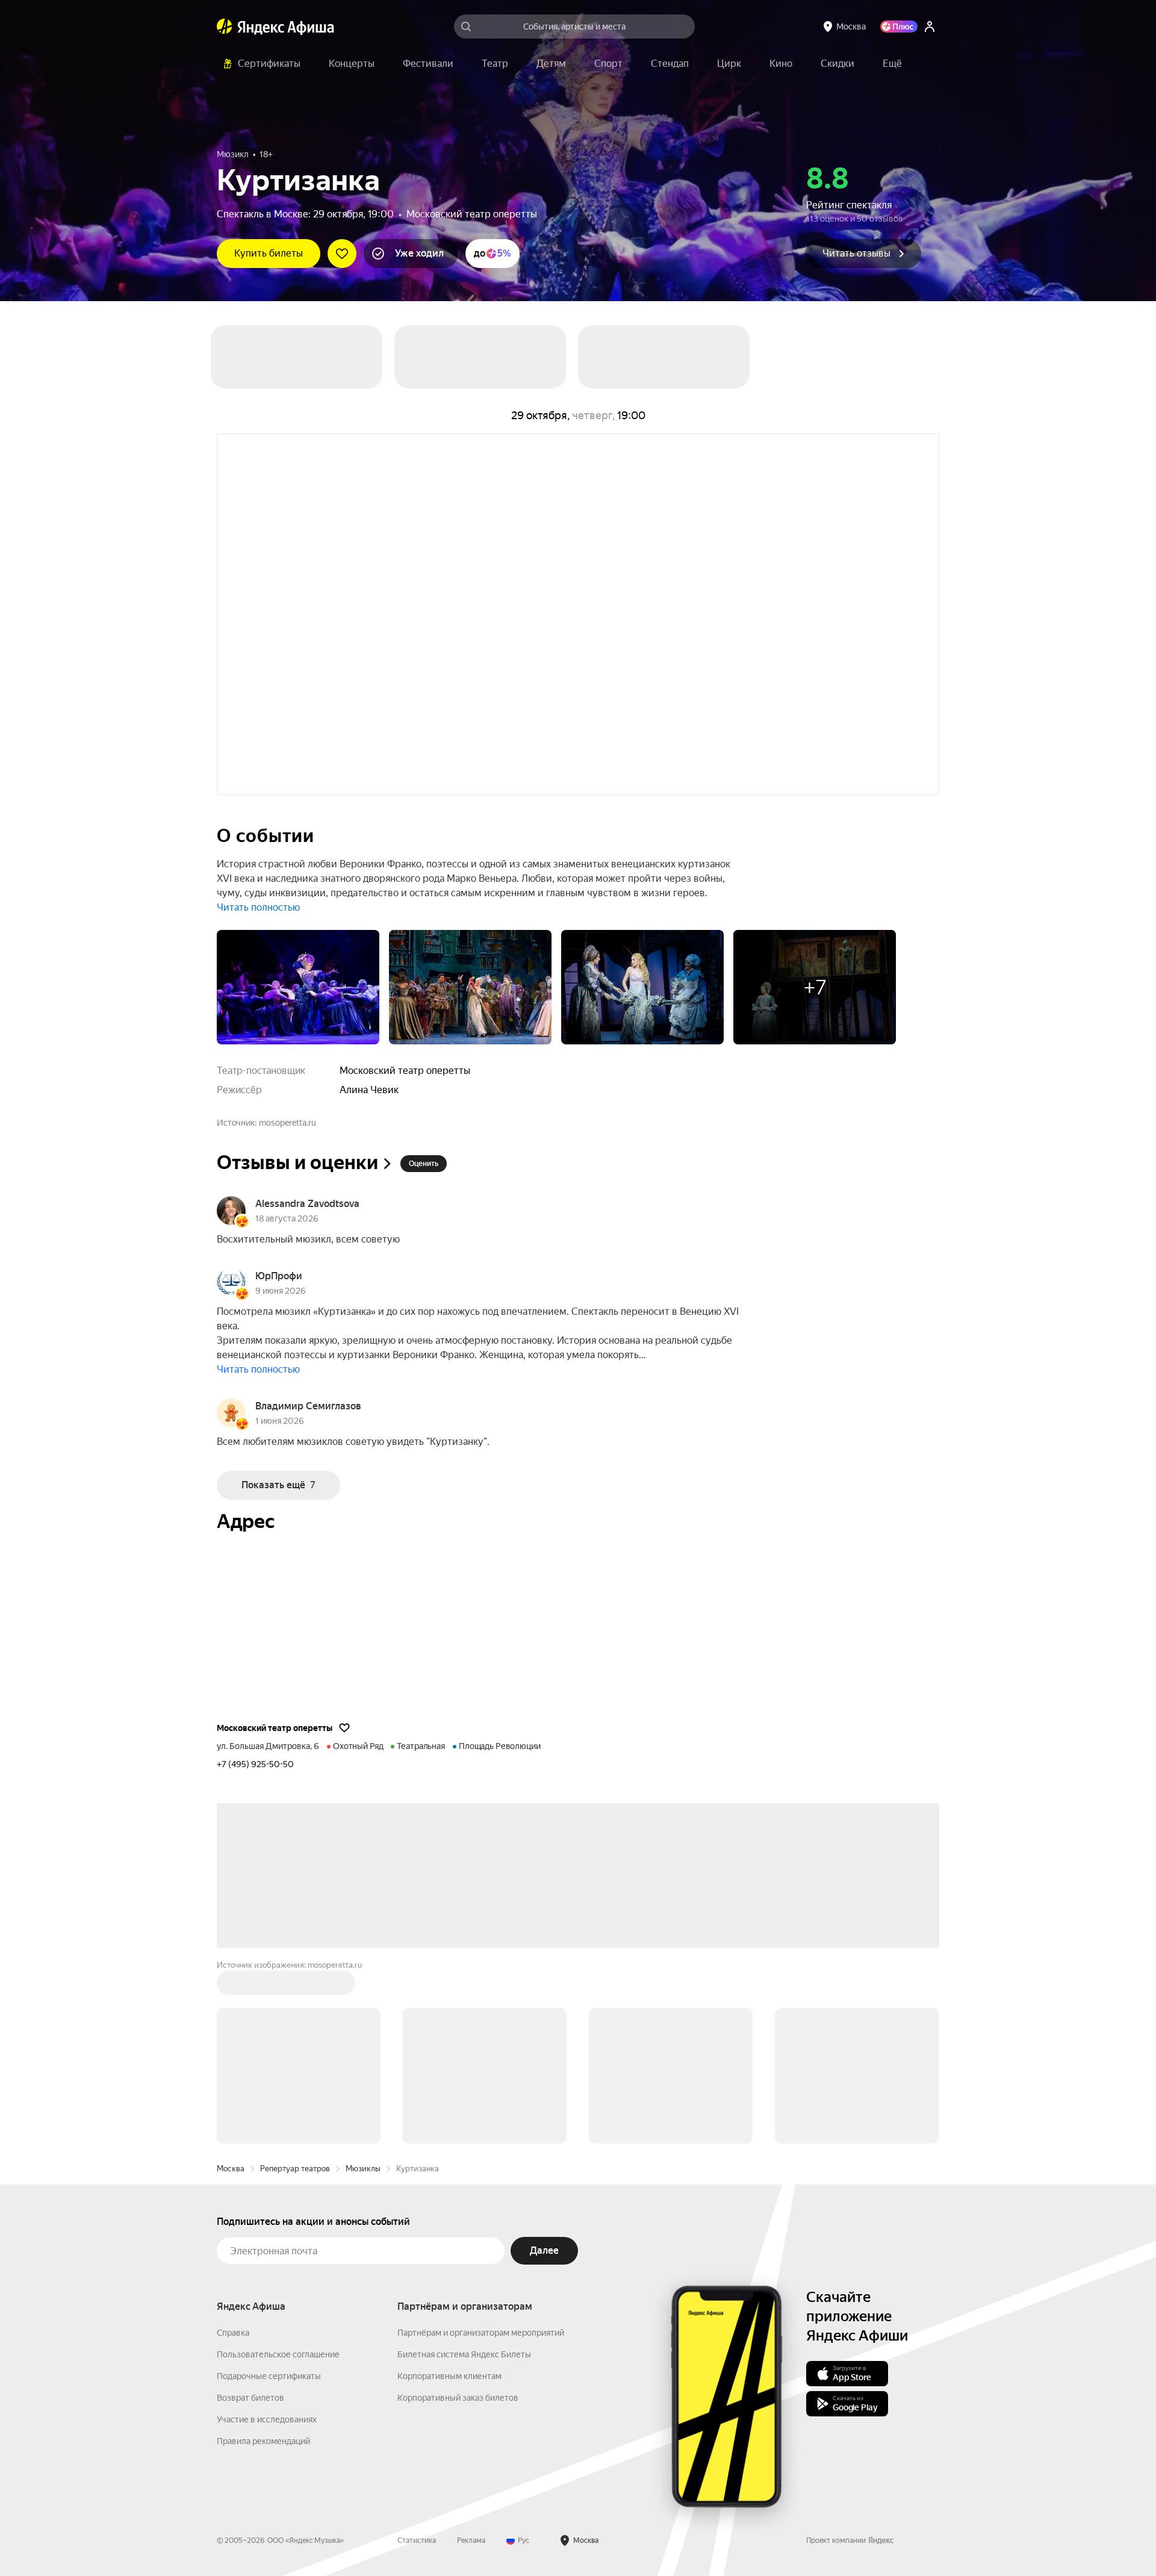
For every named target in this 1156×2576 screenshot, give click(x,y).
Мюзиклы (363, 2169)
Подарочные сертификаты (269, 2376)
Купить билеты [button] (269, 253)
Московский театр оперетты (472, 214)
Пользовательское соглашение (278, 2354)
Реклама (471, 2540)
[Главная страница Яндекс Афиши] (225, 27)
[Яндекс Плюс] (899, 27)
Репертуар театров (295, 2169)
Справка (233, 2333)
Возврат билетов (250, 2398)
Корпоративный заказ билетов (458, 2398)
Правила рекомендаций (263, 2441)
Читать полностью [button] (258, 907)
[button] (892, 64)
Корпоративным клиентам (449, 2376)
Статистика (417, 2540)
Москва (231, 2169)
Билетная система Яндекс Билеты (464, 2354)
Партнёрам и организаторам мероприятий (481, 2333)
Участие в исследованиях (267, 2419)
